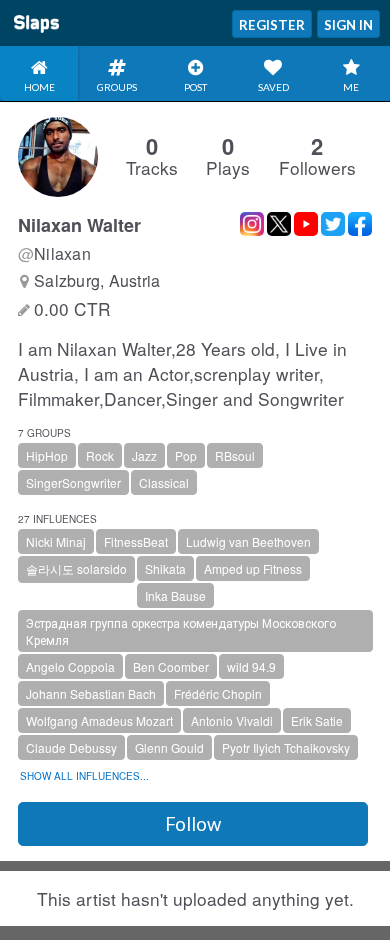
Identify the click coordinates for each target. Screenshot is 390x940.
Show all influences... (84, 776)
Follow (193, 824)
